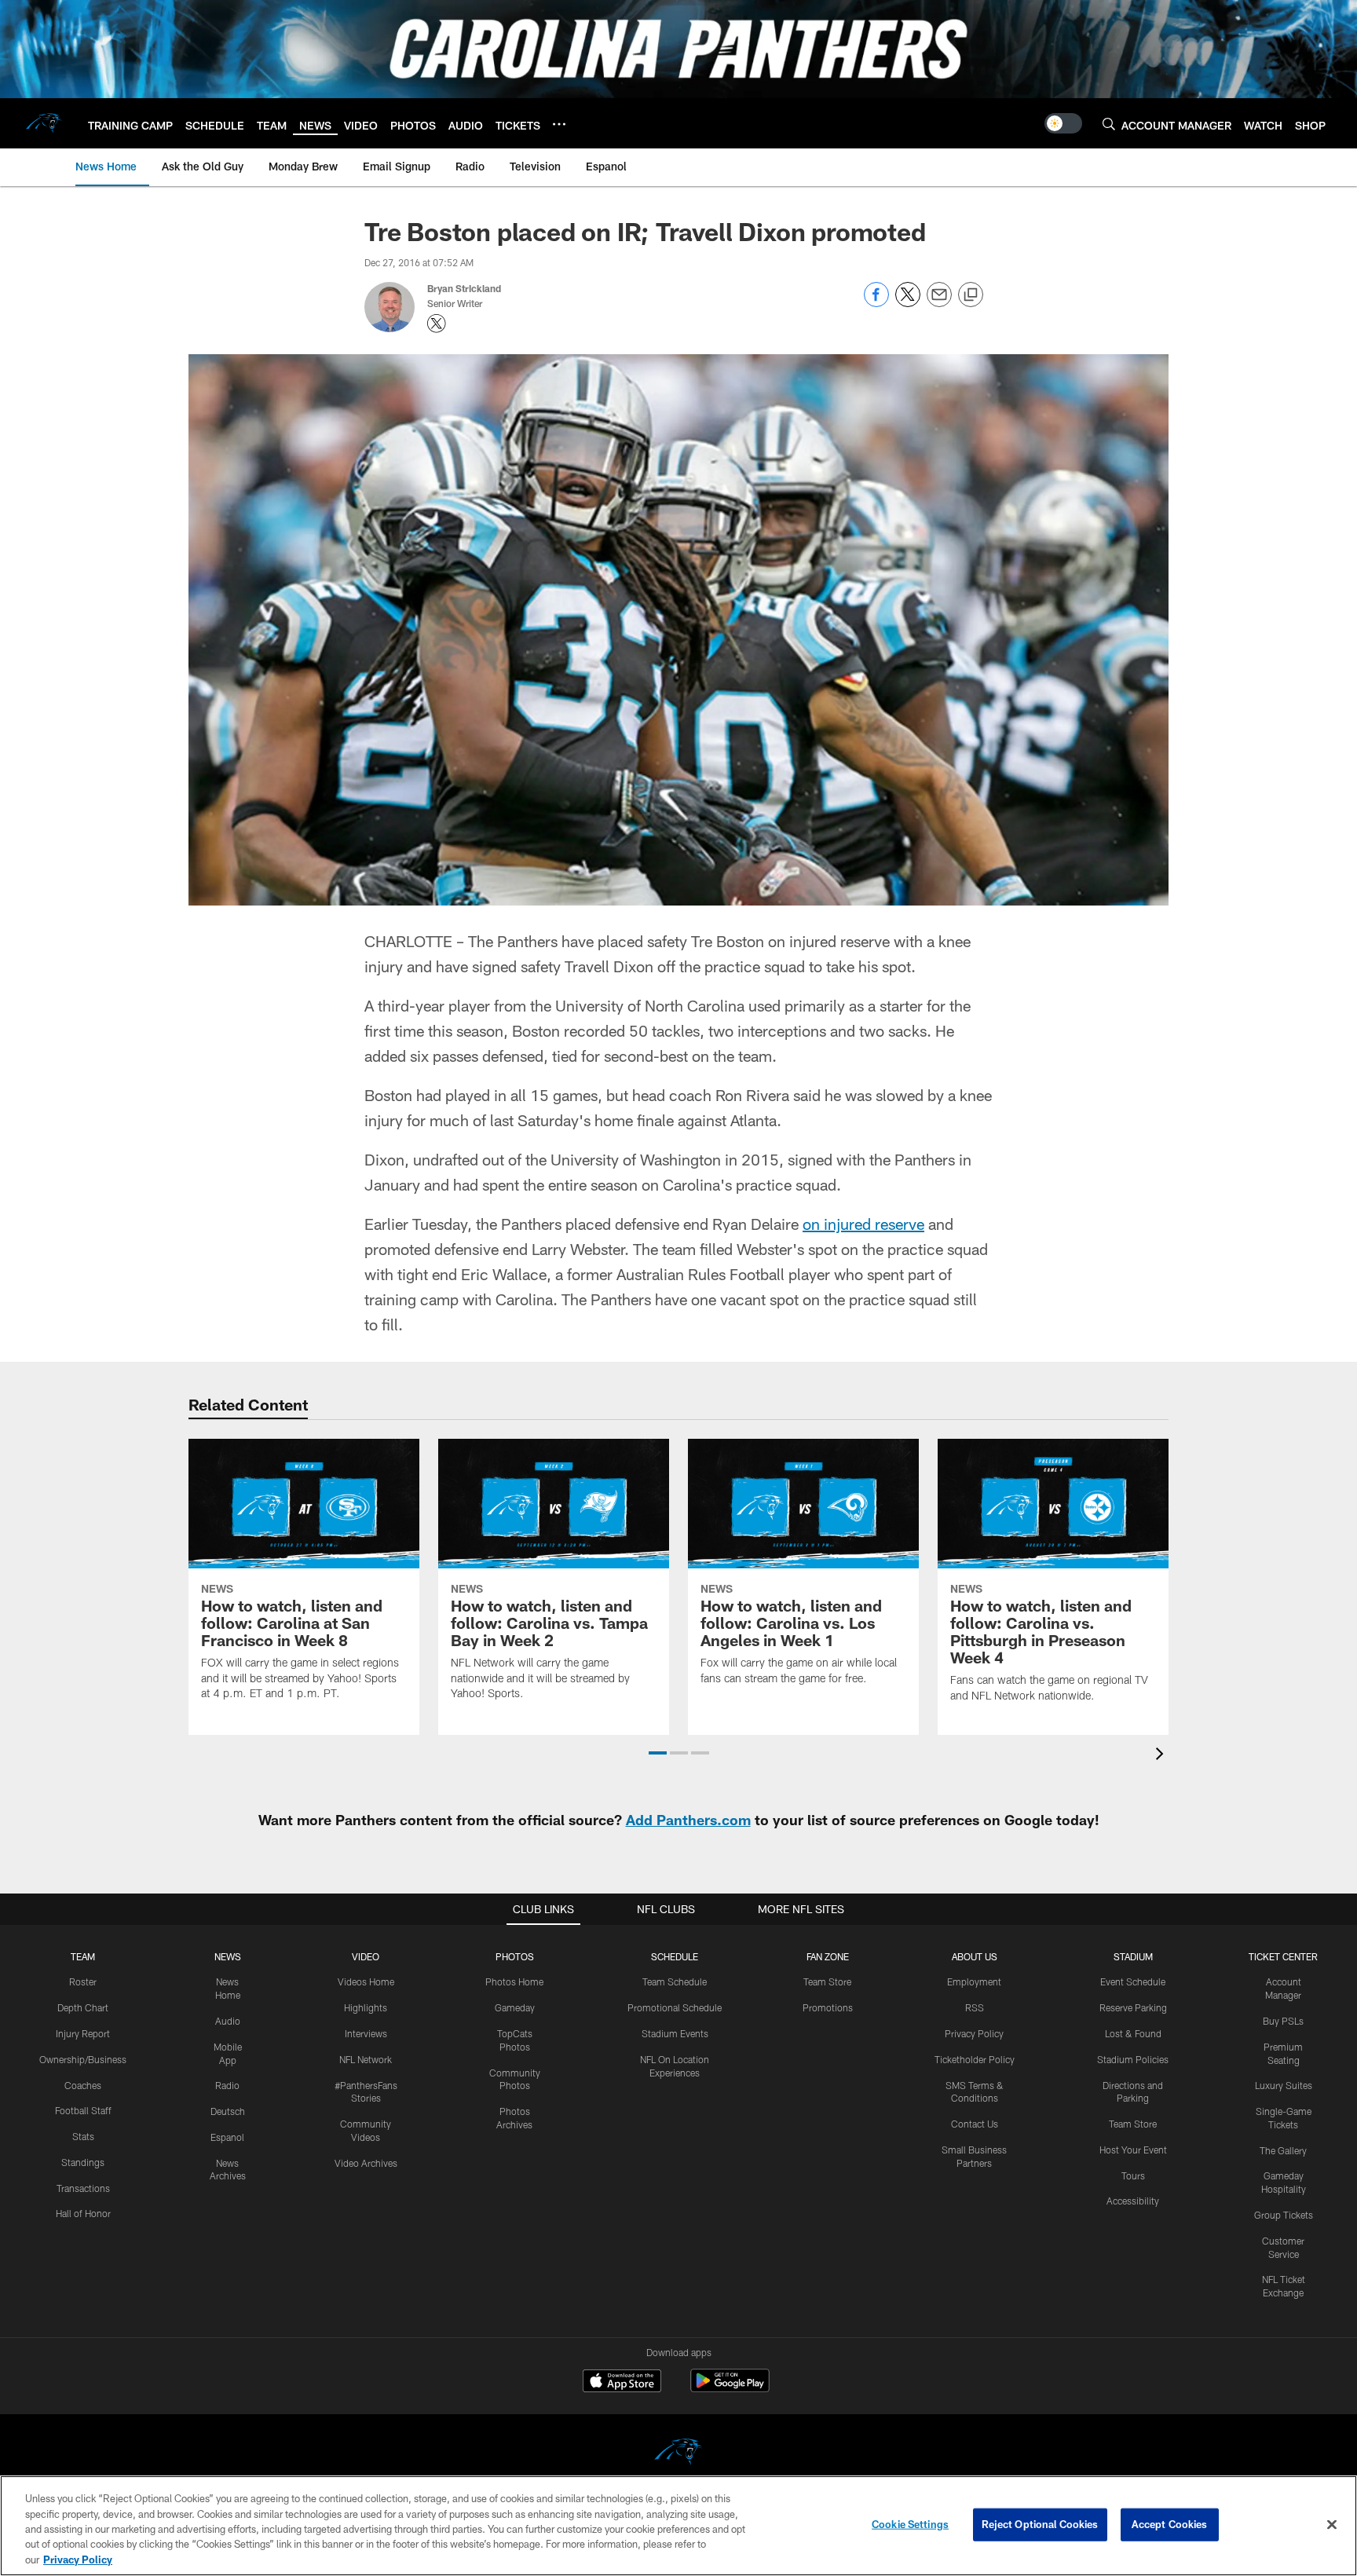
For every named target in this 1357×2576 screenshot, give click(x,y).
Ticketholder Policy (975, 2059)
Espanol (227, 2137)
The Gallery (1283, 2150)
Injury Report (83, 2033)
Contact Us (975, 2124)
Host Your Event (1133, 2150)
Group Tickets (1284, 2215)
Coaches (83, 2085)
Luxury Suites (1284, 2085)
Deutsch (228, 2111)
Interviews (366, 2033)
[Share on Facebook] (876, 303)
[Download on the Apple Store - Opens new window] (622, 2383)
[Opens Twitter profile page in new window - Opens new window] (437, 324)
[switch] (1063, 123)
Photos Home (514, 1981)
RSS (975, 2007)
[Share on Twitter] (908, 303)
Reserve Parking (1133, 2007)
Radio (227, 2085)
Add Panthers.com (688, 1820)
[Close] (1332, 2525)
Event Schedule (1133, 1981)
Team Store (827, 1981)
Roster (83, 1981)
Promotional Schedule (675, 2007)
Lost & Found (1133, 2033)
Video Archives (366, 2163)
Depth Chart (83, 2007)
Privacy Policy (974, 2033)
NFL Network (366, 2059)
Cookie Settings (910, 2524)
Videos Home (366, 1981)
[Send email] (939, 303)
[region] (678, 2526)
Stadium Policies (1133, 2059)
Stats (83, 2136)
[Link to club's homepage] (44, 123)
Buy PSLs (1283, 2021)
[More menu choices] (559, 124)
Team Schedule (675, 1981)
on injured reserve (863, 1224)
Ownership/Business (83, 2059)
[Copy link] (971, 295)
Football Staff (83, 2110)
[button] (658, 1753)
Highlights (366, 2007)
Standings (83, 2162)
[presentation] (1162, 1756)
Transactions (83, 2188)
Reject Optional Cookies (1040, 2524)
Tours (1133, 2175)
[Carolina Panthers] (678, 2454)
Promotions (828, 2007)
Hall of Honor (83, 2213)
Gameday (515, 2007)
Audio (228, 2021)
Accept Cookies (1170, 2524)
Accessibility (1133, 2201)
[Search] (1109, 124)
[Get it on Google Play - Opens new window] (730, 2389)
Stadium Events (675, 2033)
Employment (974, 1981)
